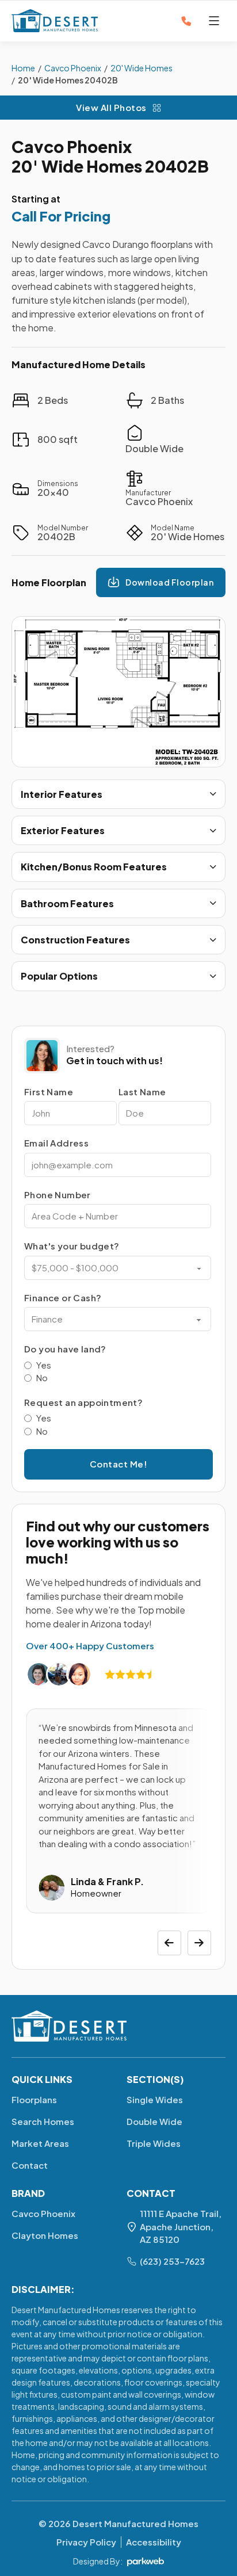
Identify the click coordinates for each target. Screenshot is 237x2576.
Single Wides (155, 2099)
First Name (49, 1092)
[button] (118, 794)
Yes (44, 1365)
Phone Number (58, 1195)
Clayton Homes (45, 2235)
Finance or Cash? (63, 1297)
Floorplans (34, 2099)
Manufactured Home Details (79, 364)
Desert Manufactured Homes (135, 2523)
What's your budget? (72, 1246)
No (42, 1377)
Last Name (142, 1092)
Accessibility (154, 2542)
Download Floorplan (169, 582)
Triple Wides (154, 2143)
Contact (30, 2165)
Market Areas (40, 2143)
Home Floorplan (49, 582)
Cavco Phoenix (72, 146)
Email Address (56, 1143)
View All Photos (111, 107)
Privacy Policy (86, 2542)
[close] (214, 21)
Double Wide (154, 2121)
